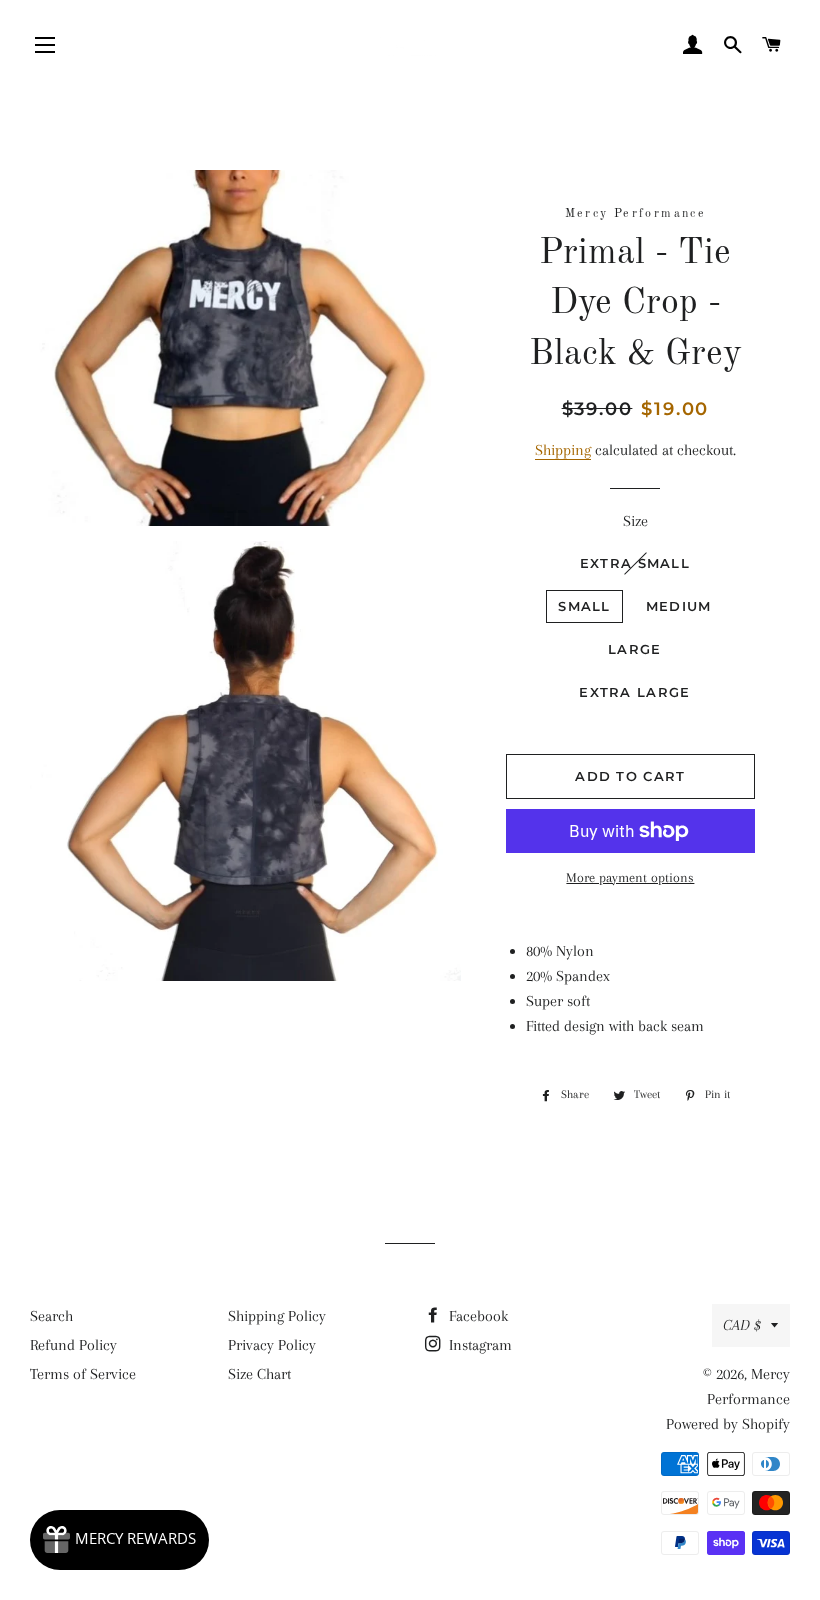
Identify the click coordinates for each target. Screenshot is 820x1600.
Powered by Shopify (728, 1424)
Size (635, 521)
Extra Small (635, 563)
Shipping (563, 450)
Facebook (476, 1316)
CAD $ (742, 1325)
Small (584, 606)
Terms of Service (83, 1374)
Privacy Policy (272, 1345)
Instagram (478, 1345)
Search (51, 1316)
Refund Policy (73, 1345)
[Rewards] (119, 1540)
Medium (679, 606)
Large (635, 649)
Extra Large (634, 692)
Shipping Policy (277, 1316)
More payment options (630, 877)
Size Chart (259, 1374)
